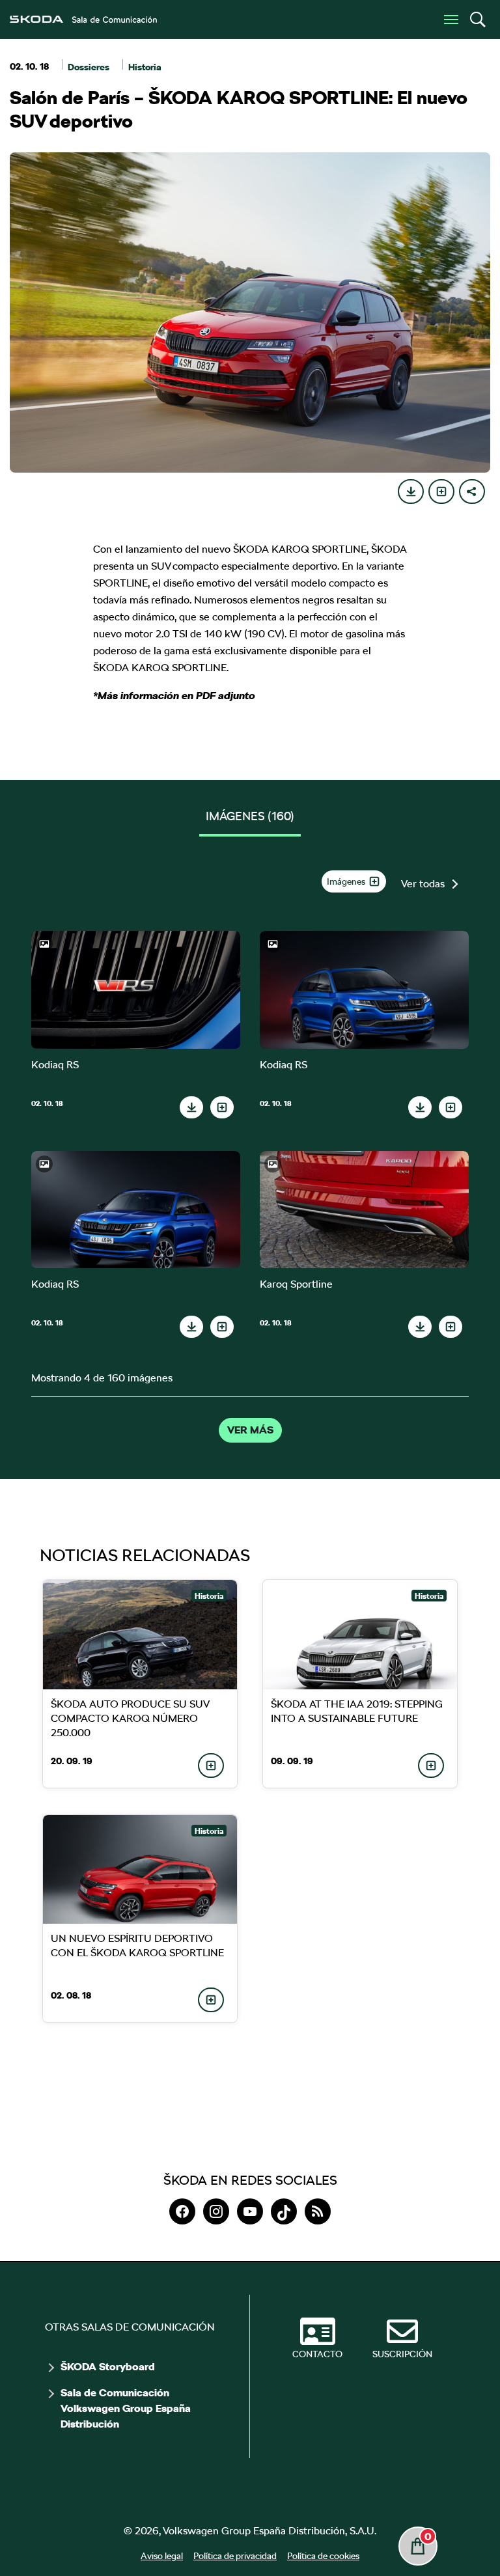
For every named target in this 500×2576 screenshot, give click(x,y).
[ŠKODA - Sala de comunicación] (83, 20)
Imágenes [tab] (250, 816)
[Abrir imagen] (136, 990)
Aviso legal (162, 2556)
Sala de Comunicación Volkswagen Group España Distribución (126, 2409)
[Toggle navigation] (451, 20)
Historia (145, 67)
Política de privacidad (235, 2556)
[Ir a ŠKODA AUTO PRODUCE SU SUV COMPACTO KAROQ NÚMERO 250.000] (140, 1635)
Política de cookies (323, 2556)
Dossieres (89, 67)
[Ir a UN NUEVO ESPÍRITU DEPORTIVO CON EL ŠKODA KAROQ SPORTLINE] (140, 1870)
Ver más (250, 1430)
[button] (477, 20)
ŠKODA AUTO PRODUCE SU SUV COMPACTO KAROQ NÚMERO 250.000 (130, 1718)
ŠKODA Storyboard (108, 2367)
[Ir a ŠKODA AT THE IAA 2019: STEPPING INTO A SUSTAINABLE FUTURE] (360, 1635)
